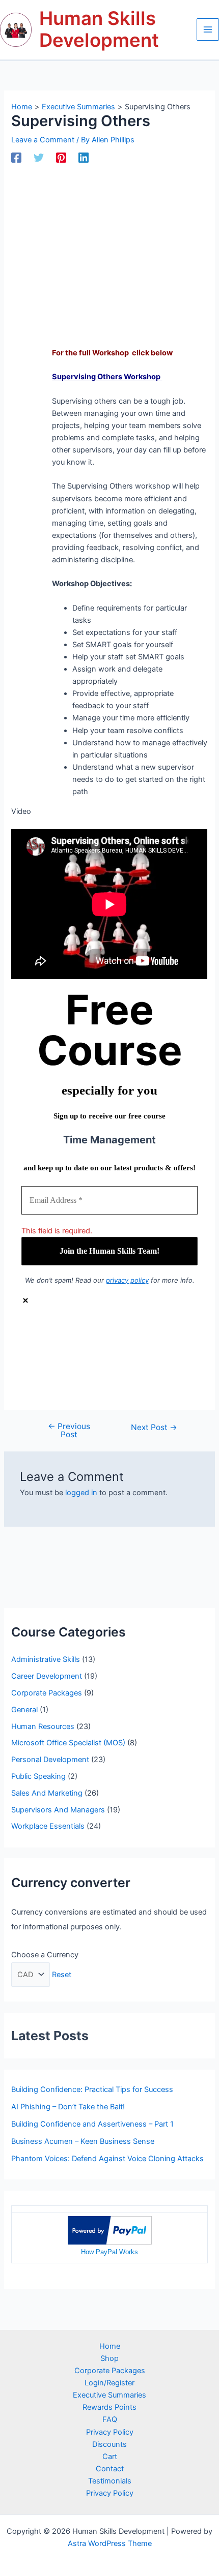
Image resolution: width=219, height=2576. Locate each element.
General (24, 1710)
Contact (110, 2469)
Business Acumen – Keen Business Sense (83, 2141)
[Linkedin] (84, 158)
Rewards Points (109, 2407)
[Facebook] (16, 158)
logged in (81, 1493)
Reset (62, 1975)
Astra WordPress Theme (110, 2543)
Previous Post (69, 1430)
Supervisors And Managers (58, 1810)
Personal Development (50, 1760)
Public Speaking (38, 1776)
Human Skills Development (99, 29)
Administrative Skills (46, 1659)
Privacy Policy (110, 2432)
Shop (109, 2358)
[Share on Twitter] (120, 1354)
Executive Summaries (109, 2395)
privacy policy (127, 1280)
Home (110, 2346)
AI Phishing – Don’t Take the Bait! (68, 2107)
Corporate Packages (47, 1693)
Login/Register (109, 2383)
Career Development (47, 1676)
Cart (110, 2457)
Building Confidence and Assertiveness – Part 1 (92, 2124)
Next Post (154, 1428)
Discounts (109, 2444)
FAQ (110, 2419)
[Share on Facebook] (120, 1339)
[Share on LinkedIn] (120, 1369)
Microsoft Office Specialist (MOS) (68, 1743)
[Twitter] (39, 158)
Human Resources (43, 1726)
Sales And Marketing (47, 1793)
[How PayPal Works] (110, 2230)
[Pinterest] (61, 158)
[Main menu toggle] (208, 29)
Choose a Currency (45, 1955)
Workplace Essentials (48, 1826)
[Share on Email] (120, 1384)
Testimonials (110, 2481)
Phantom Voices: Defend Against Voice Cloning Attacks (107, 2159)
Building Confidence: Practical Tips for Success (92, 2089)
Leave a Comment (43, 140)
